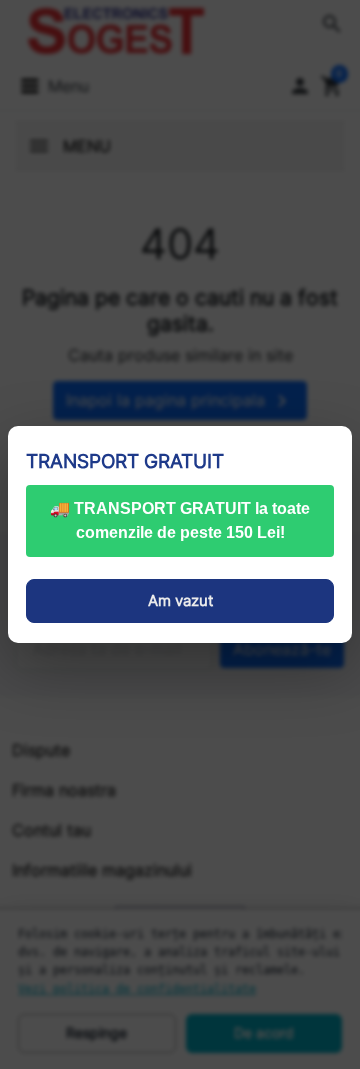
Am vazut (180, 600)
